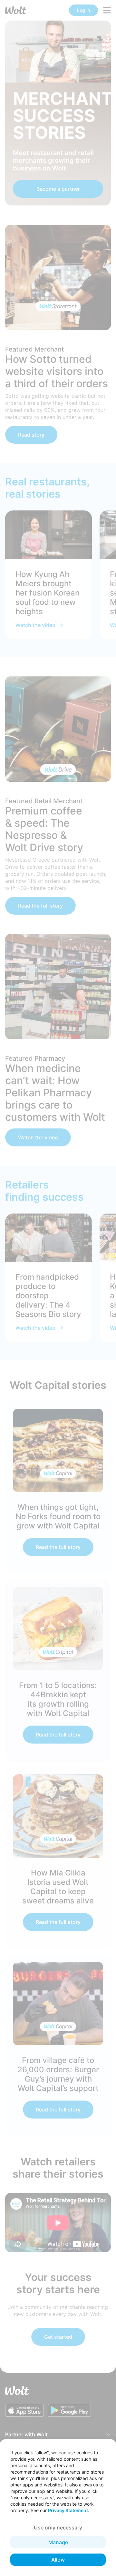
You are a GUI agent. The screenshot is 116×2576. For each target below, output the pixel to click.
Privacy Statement (68, 2510)
